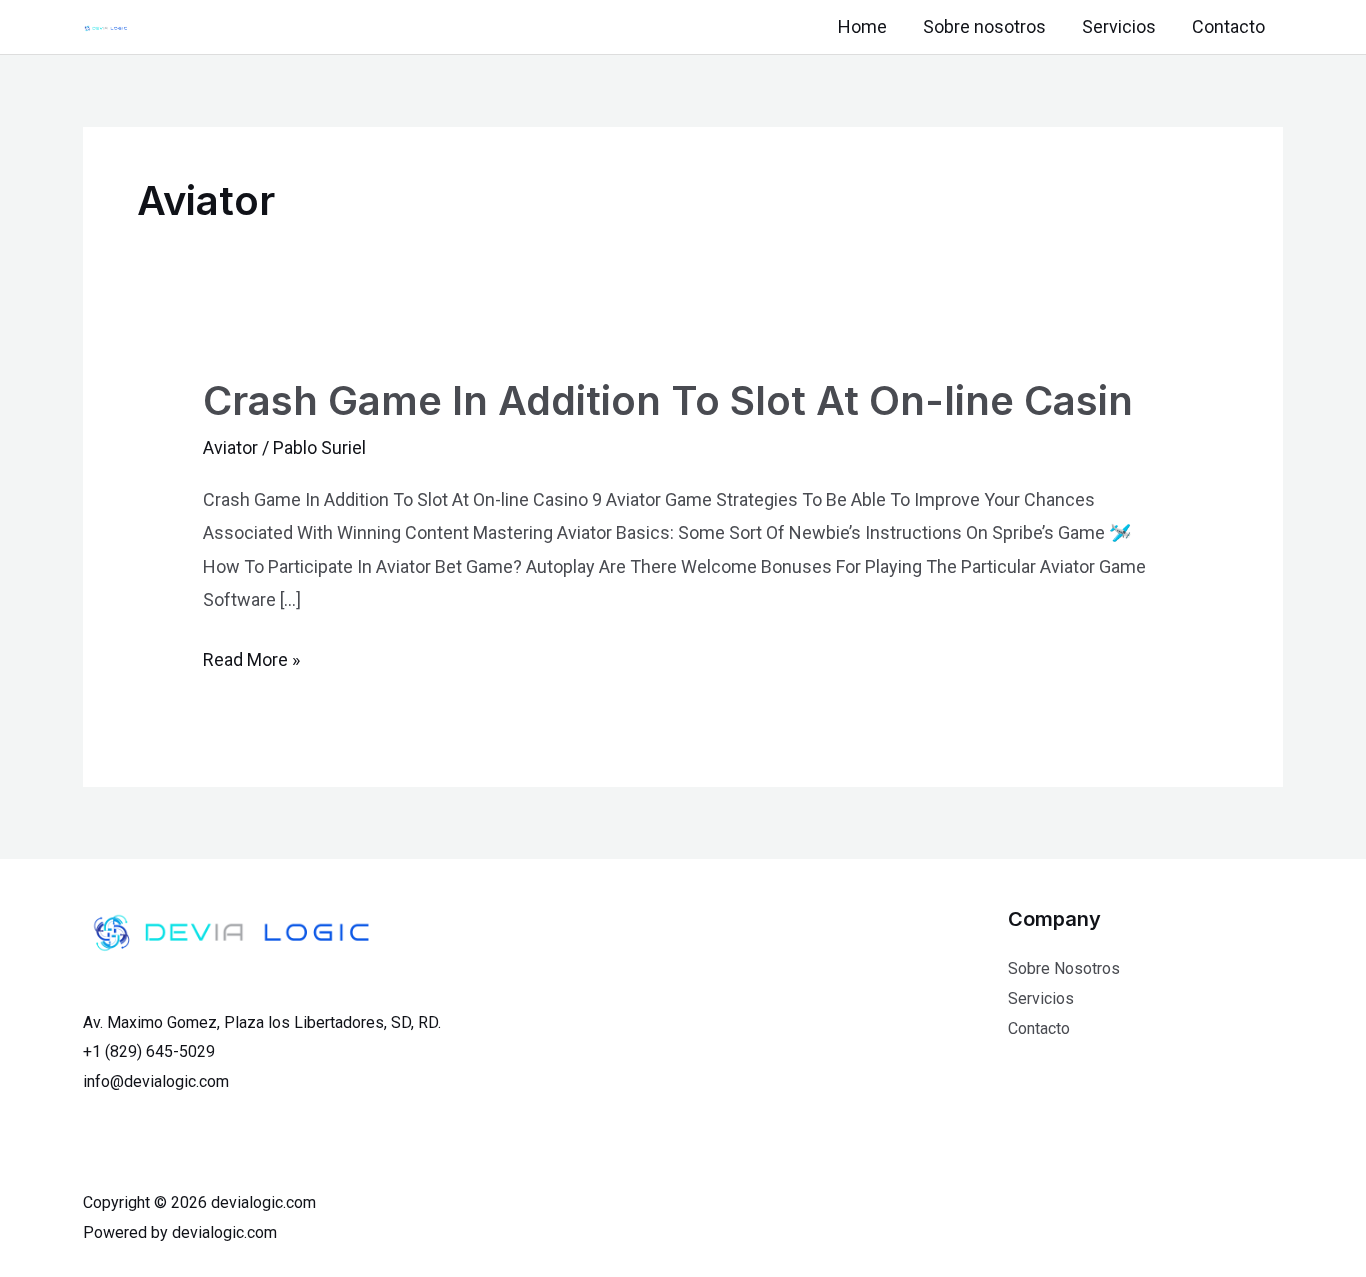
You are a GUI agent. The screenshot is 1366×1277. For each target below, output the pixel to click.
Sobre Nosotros (1064, 968)
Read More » (251, 659)
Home (862, 26)
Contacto (1228, 26)
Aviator (230, 447)
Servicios (1119, 26)
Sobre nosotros (984, 26)
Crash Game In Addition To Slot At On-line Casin (668, 400)
